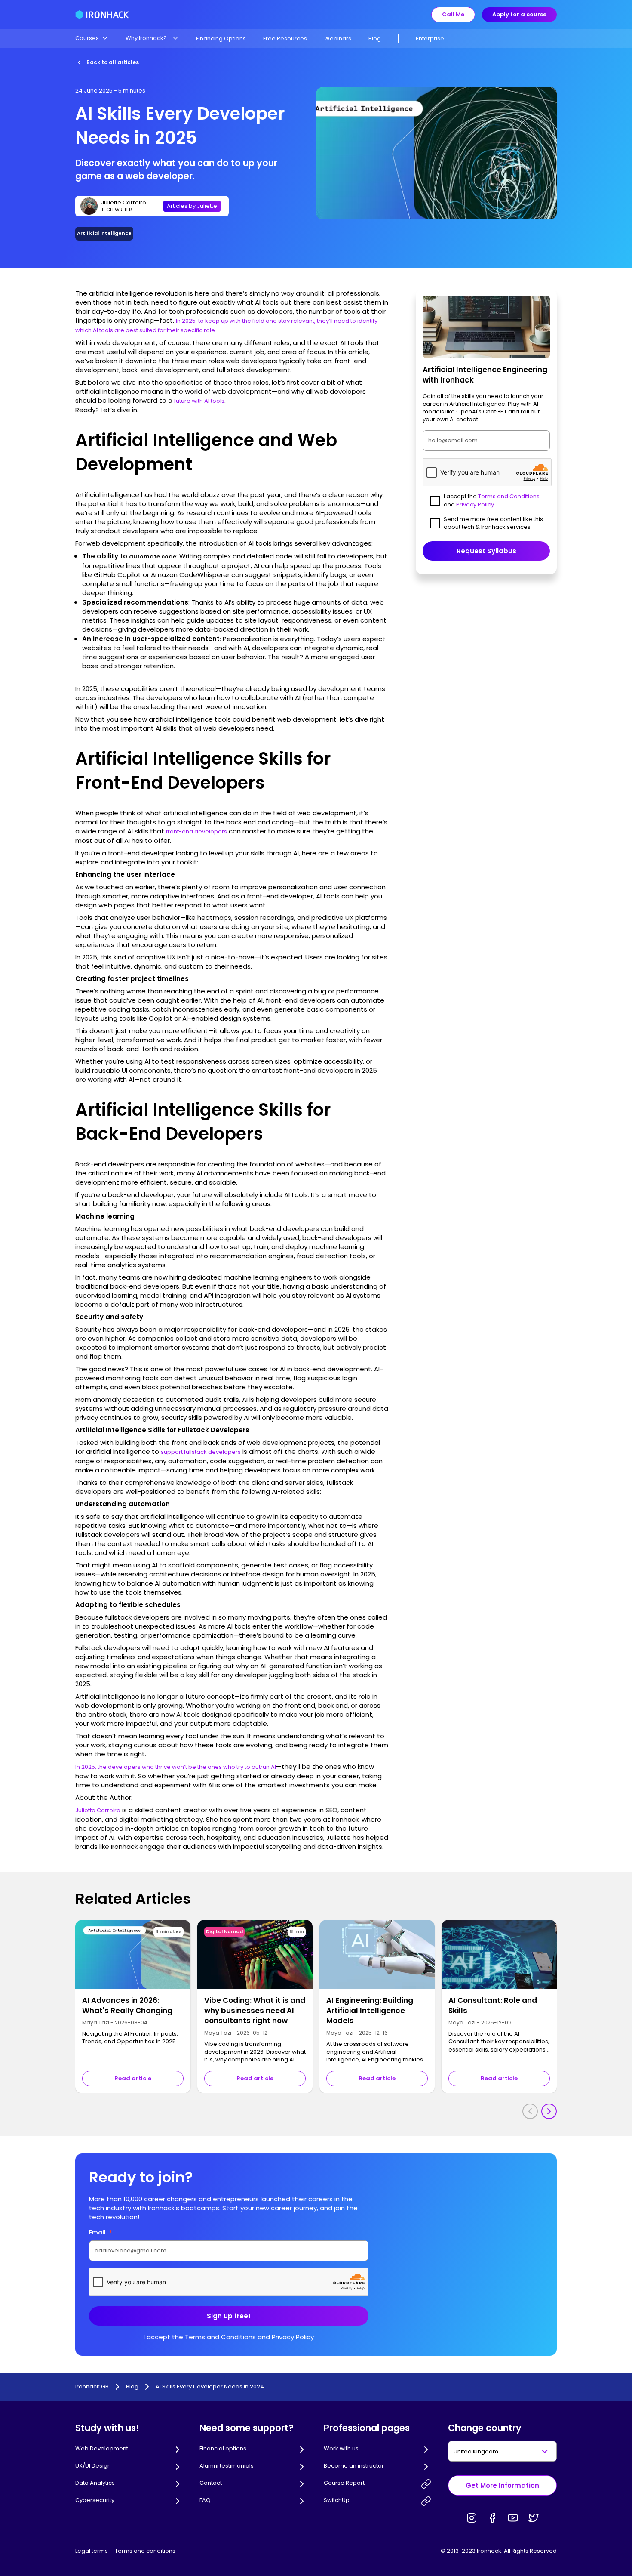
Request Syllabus (486, 551)
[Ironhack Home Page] (102, 15)
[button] (92, 38)
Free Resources (285, 39)
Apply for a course (519, 14)
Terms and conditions (145, 2551)
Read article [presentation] (133, 2078)
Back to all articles (113, 62)
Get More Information (502, 2485)
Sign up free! (229, 2316)
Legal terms (92, 2551)
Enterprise (430, 39)
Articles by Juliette (192, 206)
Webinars (338, 39)
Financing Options (221, 39)
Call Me (453, 14)
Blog (375, 39)
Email (101, 2232)
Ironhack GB (92, 2387)
